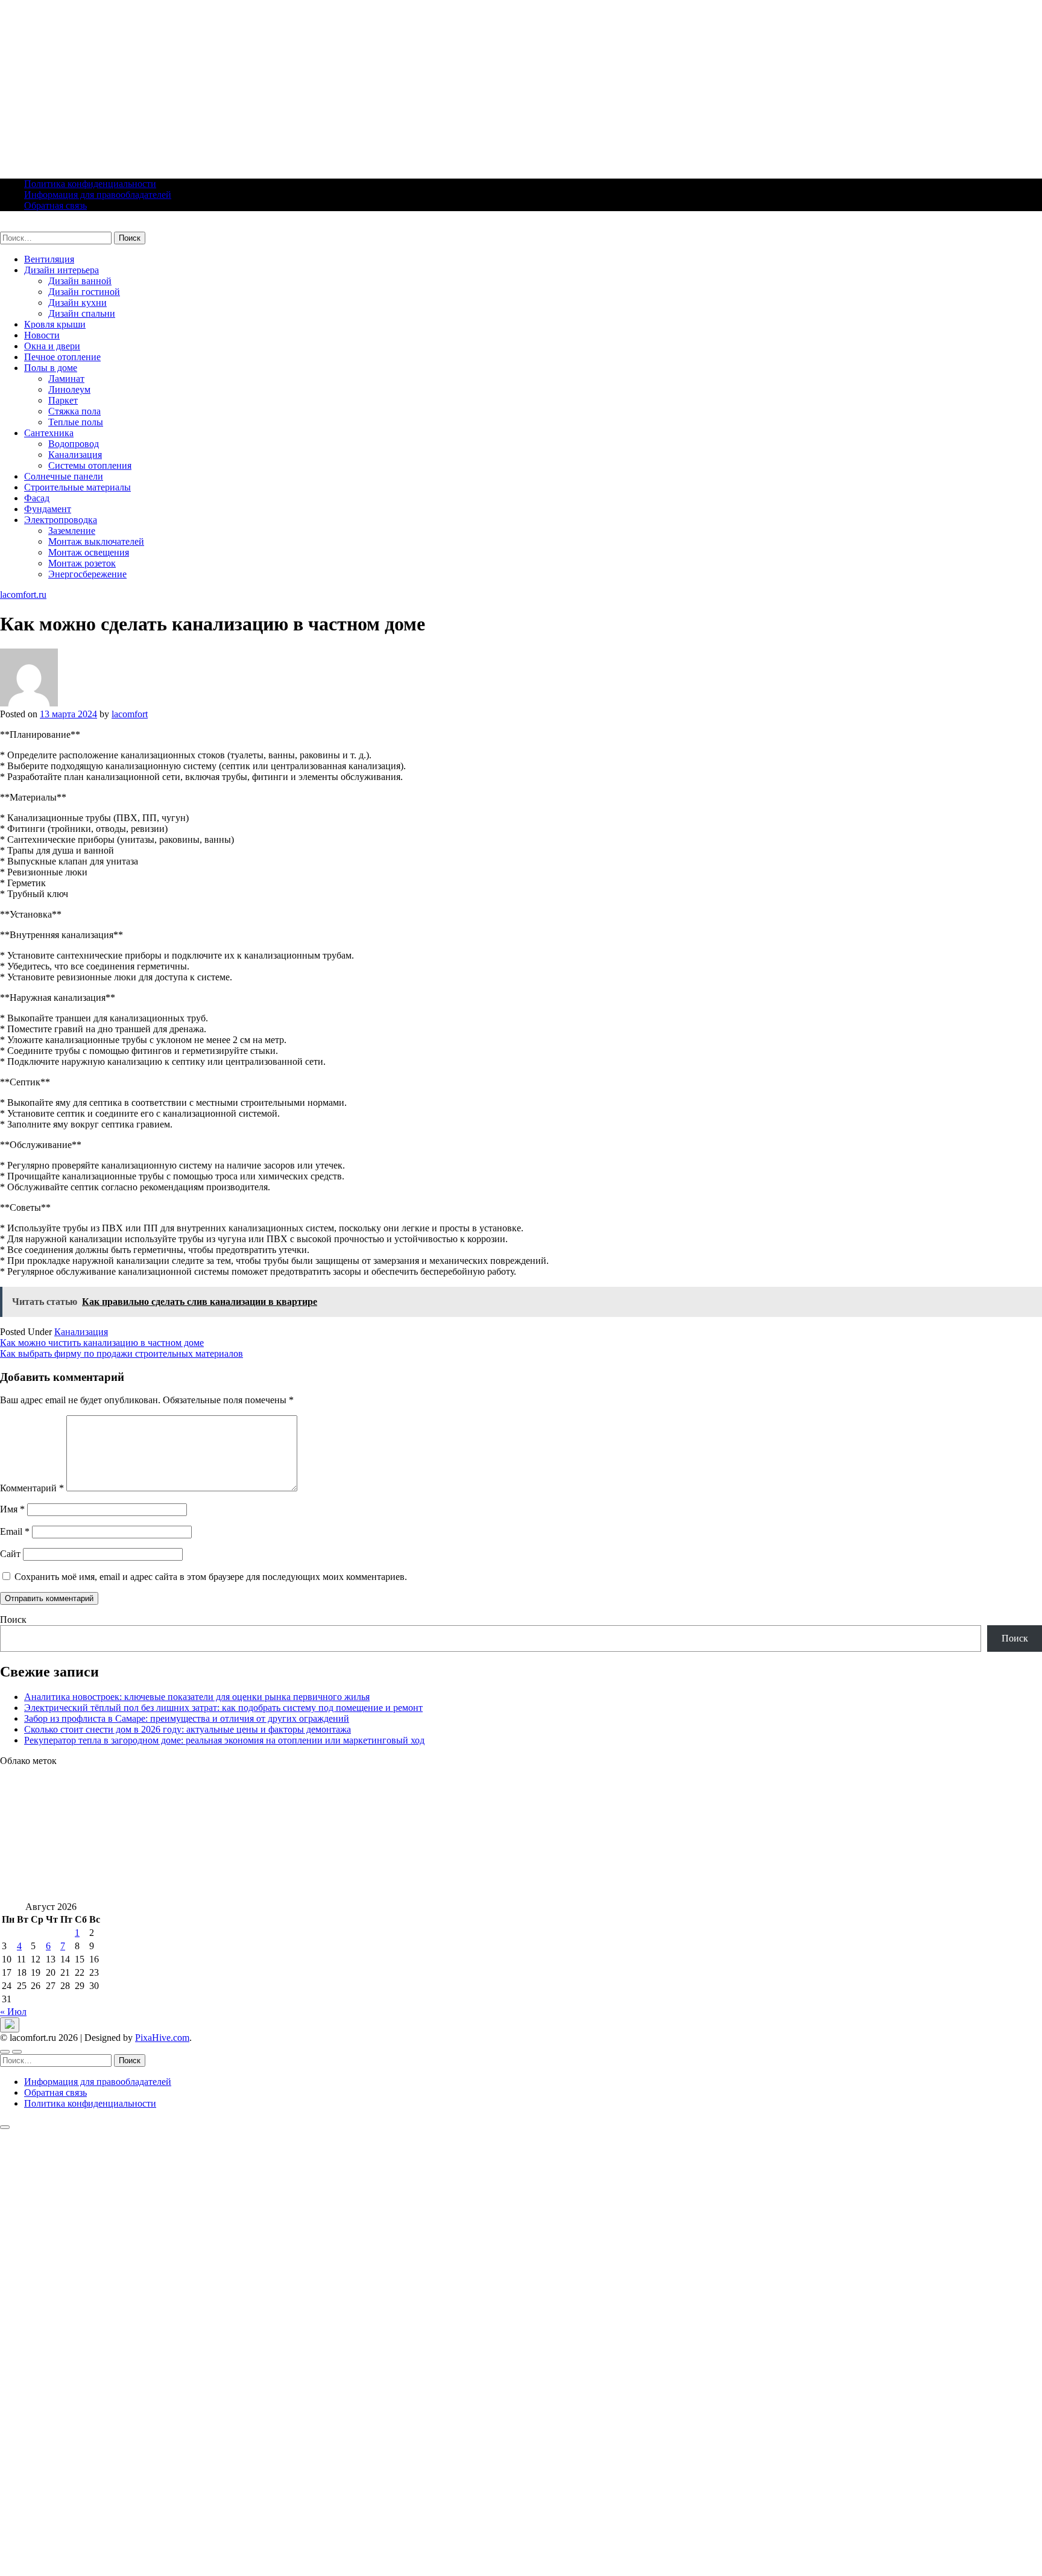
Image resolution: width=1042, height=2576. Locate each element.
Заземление (72, 531)
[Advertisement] (362, 84)
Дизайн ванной (80, 281)
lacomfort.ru (23, 226)
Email (15, 1531)
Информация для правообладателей (98, 195)
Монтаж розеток (82, 563)
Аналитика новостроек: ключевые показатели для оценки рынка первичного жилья (197, 1697)
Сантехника (49, 433)
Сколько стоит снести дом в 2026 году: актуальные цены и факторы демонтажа (188, 1729)
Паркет (63, 400)
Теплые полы (76, 422)
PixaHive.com (162, 2038)
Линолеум (69, 389)
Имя (12, 1509)
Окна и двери (52, 346)
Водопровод (74, 444)
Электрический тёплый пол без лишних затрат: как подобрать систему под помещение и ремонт (223, 1708)
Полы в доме (51, 368)
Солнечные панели (64, 476)
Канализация (75, 455)
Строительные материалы (77, 487)
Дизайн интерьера (62, 270)
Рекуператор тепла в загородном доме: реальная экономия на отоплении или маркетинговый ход (224, 1740)
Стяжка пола (74, 411)
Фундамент (48, 509)
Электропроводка (61, 520)
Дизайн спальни (82, 313)
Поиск (13, 1620)
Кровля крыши (55, 324)
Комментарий (32, 1488)
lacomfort (130, 714)
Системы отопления (90, 465)
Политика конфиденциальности (90, 184)
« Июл (13, 2012)
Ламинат (66, 379)
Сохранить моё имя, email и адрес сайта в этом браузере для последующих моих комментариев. (211, 1577)
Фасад (37, 498)
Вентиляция (49, 259)
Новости (42, 335)
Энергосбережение (87, 574)
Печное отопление (62, 357)
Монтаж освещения (89, 552)
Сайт (10, 1554)
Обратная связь (55, 205)
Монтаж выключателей (96, 541)
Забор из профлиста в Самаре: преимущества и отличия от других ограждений (187, 1718)
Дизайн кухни (77, 303)
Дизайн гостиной (84, 292)
